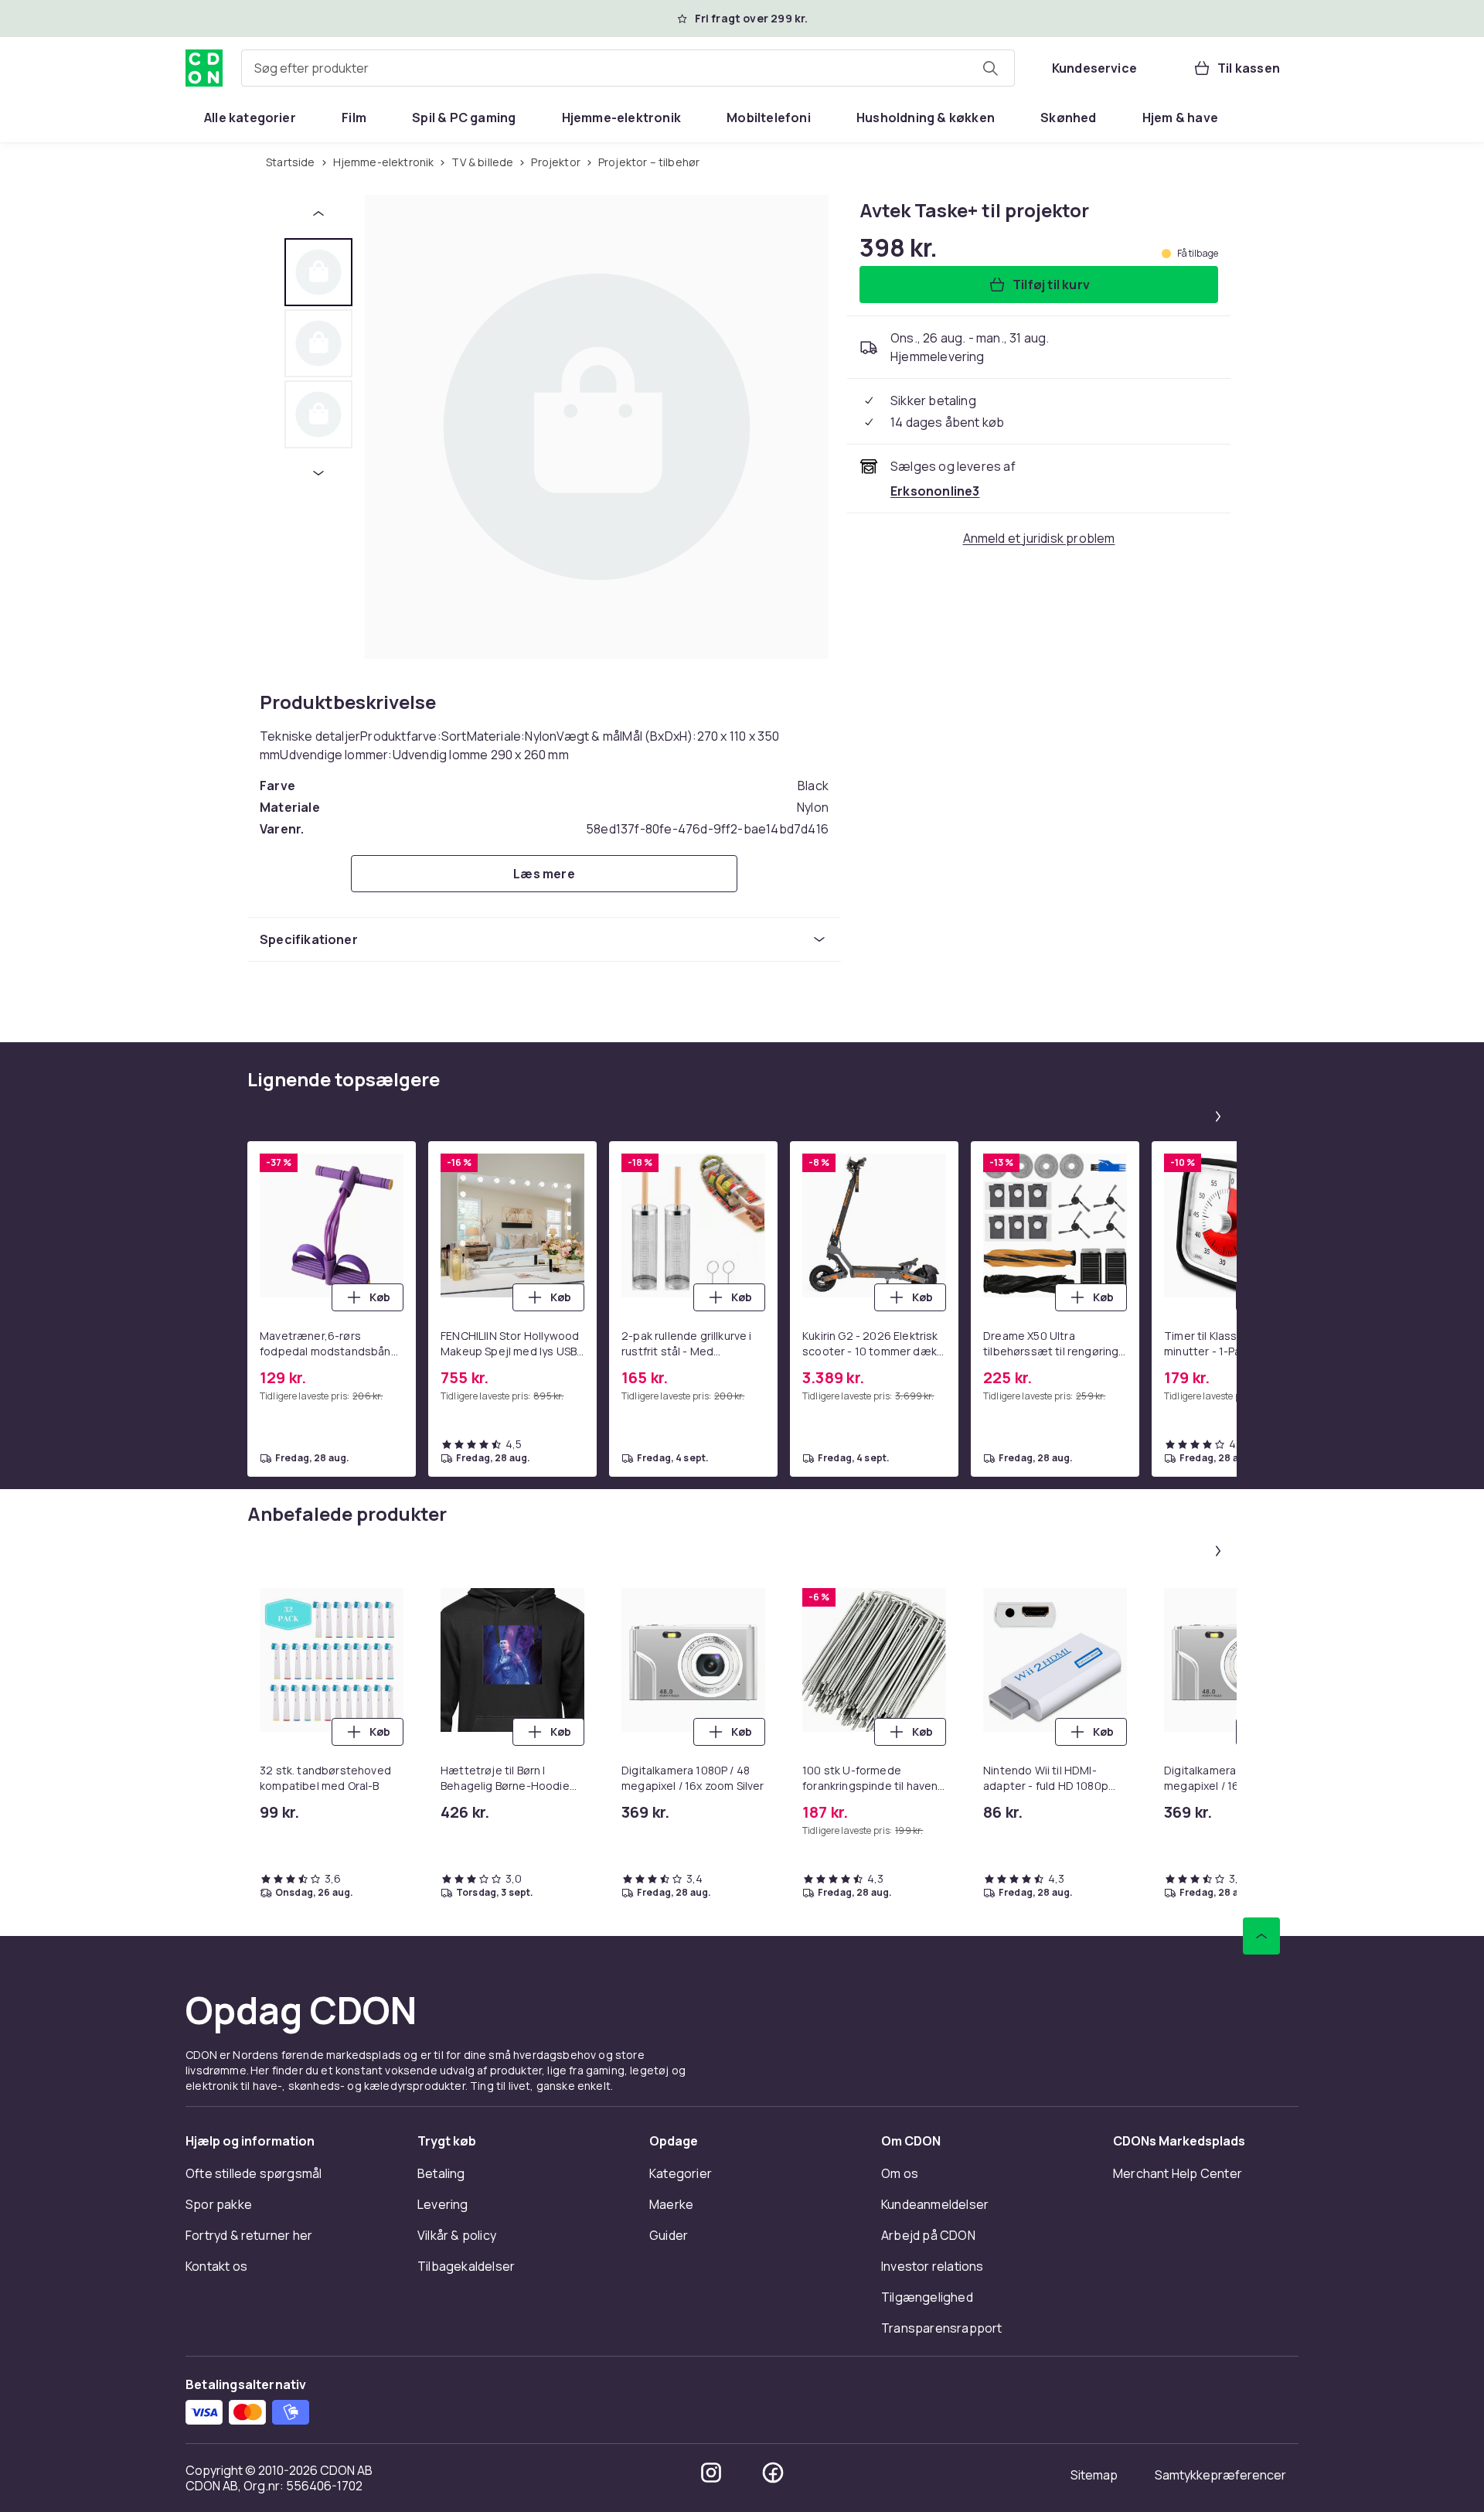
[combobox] (628, 68)
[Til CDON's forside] (204, 68)
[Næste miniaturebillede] (318, 473)
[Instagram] (711, 2473)
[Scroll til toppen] (1261, 1936)
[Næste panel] (1218, 1116)
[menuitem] (250, 118)
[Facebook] (773, 2473)
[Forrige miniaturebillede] (318, 213)
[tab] (318, 272)
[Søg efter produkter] (990, 68)
